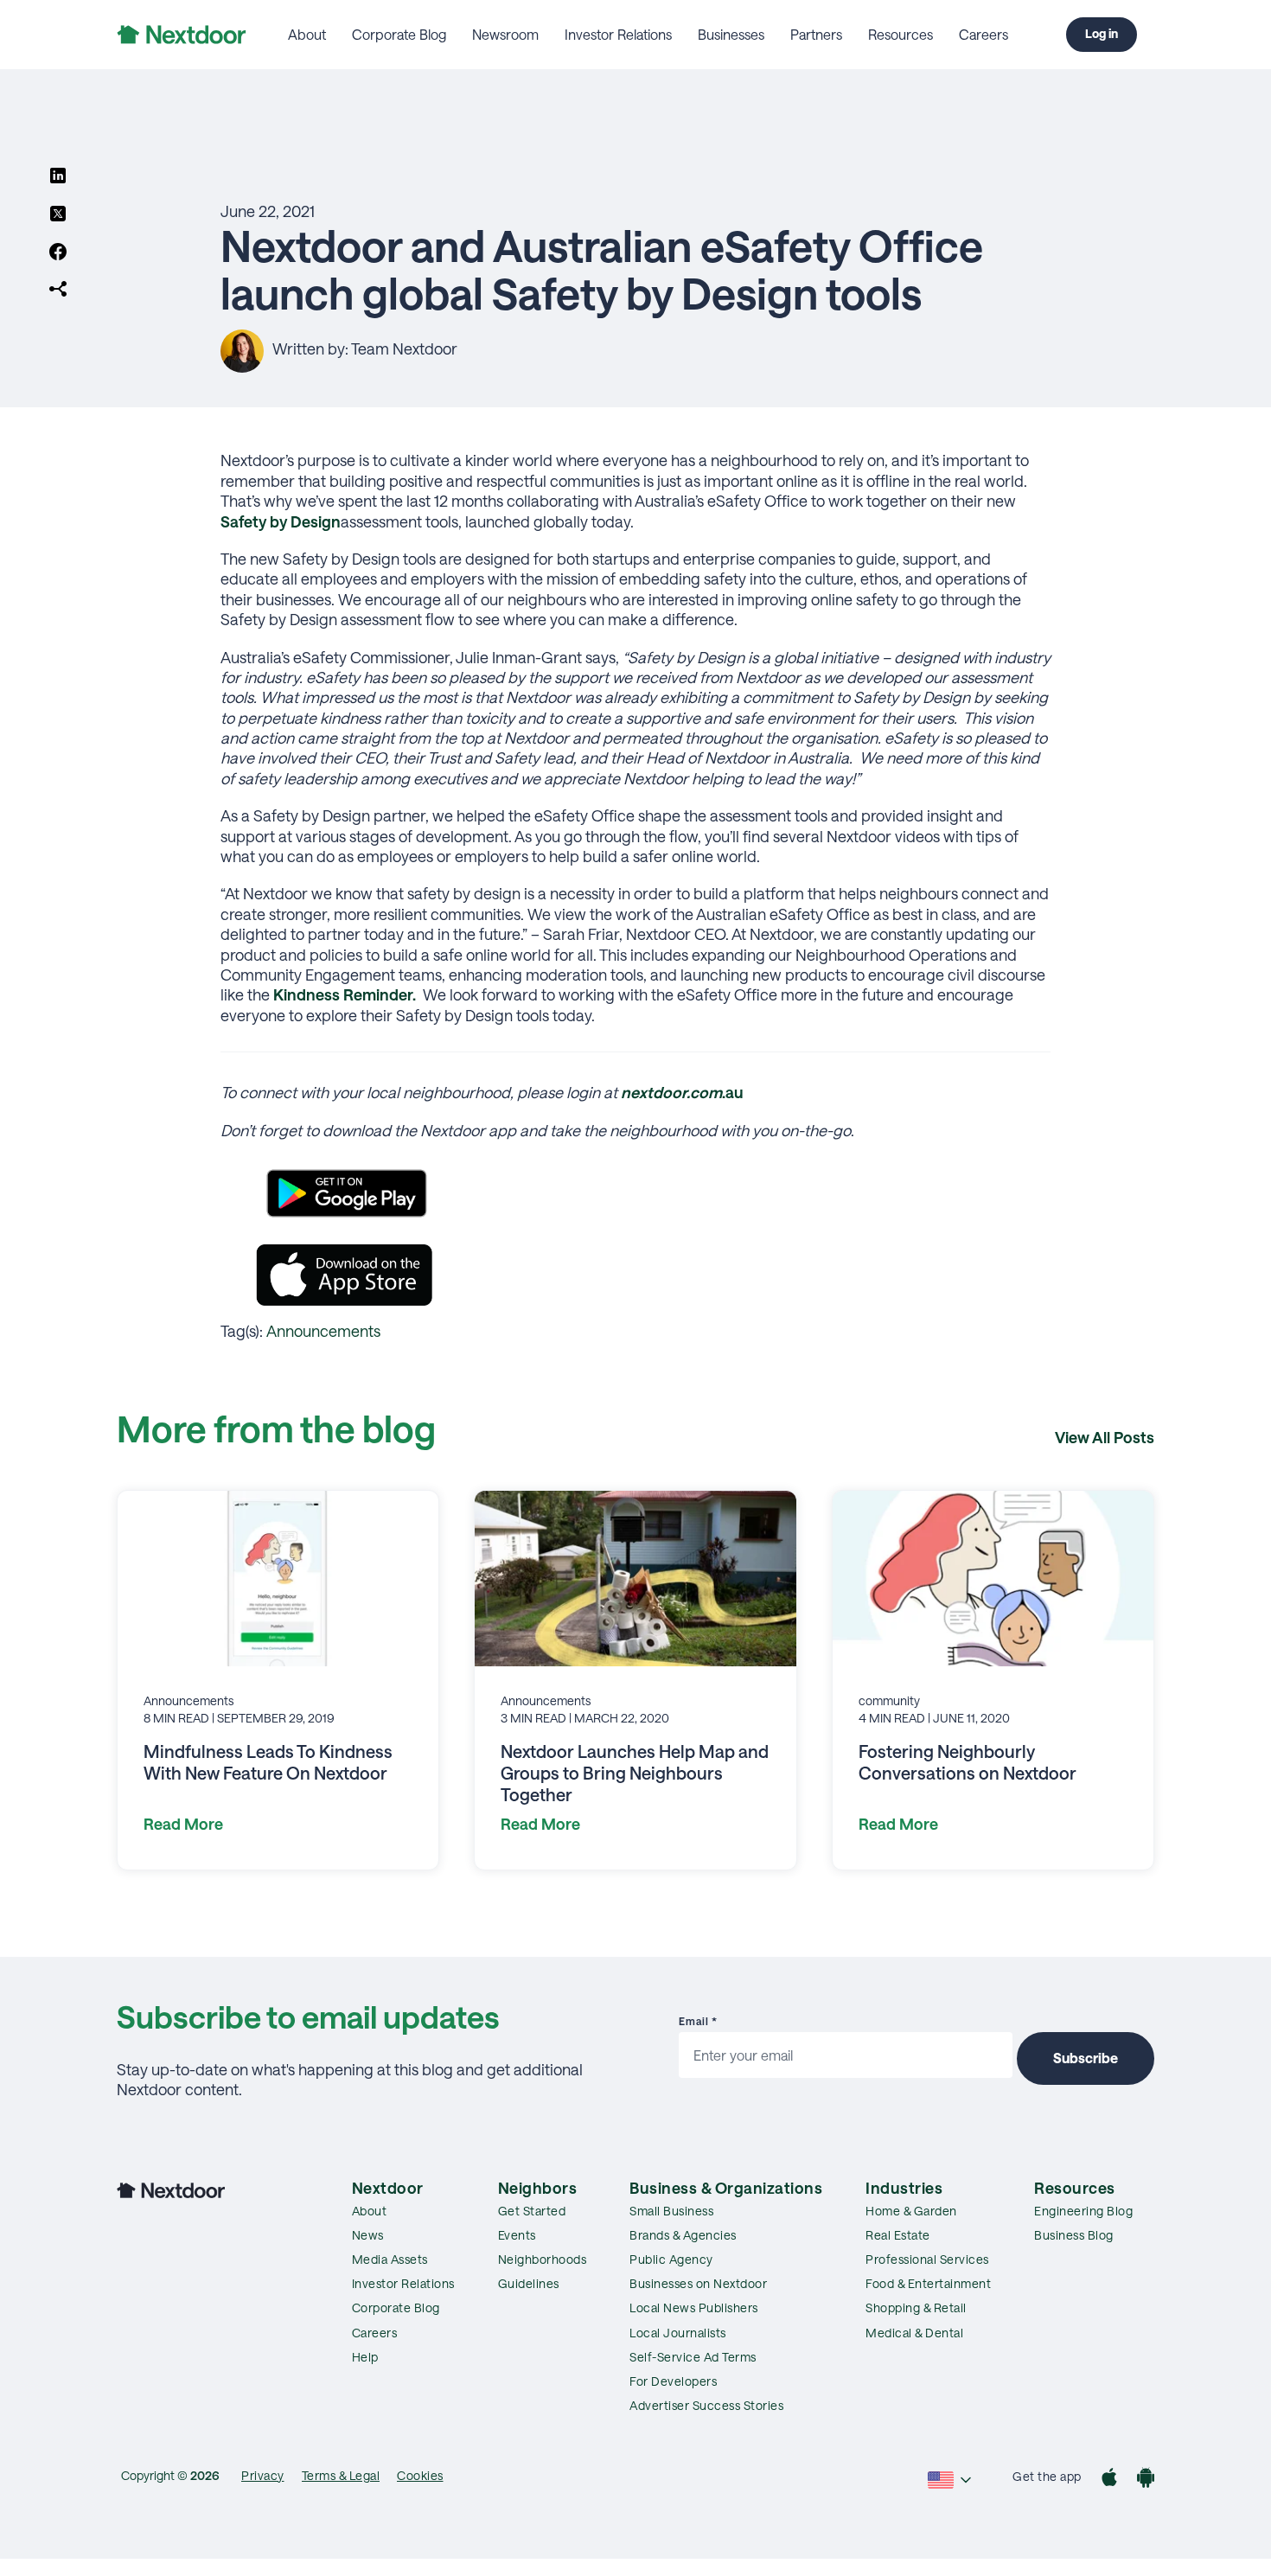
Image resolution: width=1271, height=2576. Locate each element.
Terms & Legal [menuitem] (341, 2475)
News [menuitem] (368, 2235)
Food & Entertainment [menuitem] (928, 2283)
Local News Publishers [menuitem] (694, 2308)
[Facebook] (58, 253)
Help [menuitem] (365, 2357)
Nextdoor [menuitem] (388, 2188)
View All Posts (1105, 1437)
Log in (1102, 33)
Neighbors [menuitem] (538, 2188)
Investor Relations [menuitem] (618, 34)
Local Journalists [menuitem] (678, 2333)
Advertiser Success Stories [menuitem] (706, 2405)
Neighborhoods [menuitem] (543, 2259)
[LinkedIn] (58, 177)
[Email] (58, 291)
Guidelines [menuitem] (529, 2283)
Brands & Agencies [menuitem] (683, 2235)
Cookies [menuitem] (420, 2475)
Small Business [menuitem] (671, 2211)
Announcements (323, 1331)
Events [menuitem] (517, 2235)
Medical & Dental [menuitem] (914, 2333)
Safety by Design (281, 521)
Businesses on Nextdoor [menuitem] (698, 2283)
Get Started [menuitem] (532, 2211)
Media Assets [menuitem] (390, 2259)
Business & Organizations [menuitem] (726, 2188)
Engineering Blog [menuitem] (1083, 2211)
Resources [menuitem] (901, 34)
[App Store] (1109, 2480)
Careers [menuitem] (984, 34)
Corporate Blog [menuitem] (399, 34)
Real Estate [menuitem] (898, 2235)
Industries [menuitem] (904, 2188)
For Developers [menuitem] (673, 2381)
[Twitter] (58, 215)
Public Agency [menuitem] (671, 2259)
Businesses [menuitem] (731, 34)
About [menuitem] (307, 34)
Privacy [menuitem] (263, 2475)
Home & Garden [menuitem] (911, 2211)
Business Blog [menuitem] (1074, 2235)
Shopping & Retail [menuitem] (916, 2308)
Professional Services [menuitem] (927, 2259)
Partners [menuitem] (816, 34)
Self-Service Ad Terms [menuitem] (693, 2357)
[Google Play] (1146, 2480)
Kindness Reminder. (345, 994)
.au (682, 1092)
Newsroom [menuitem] (505, 34)
